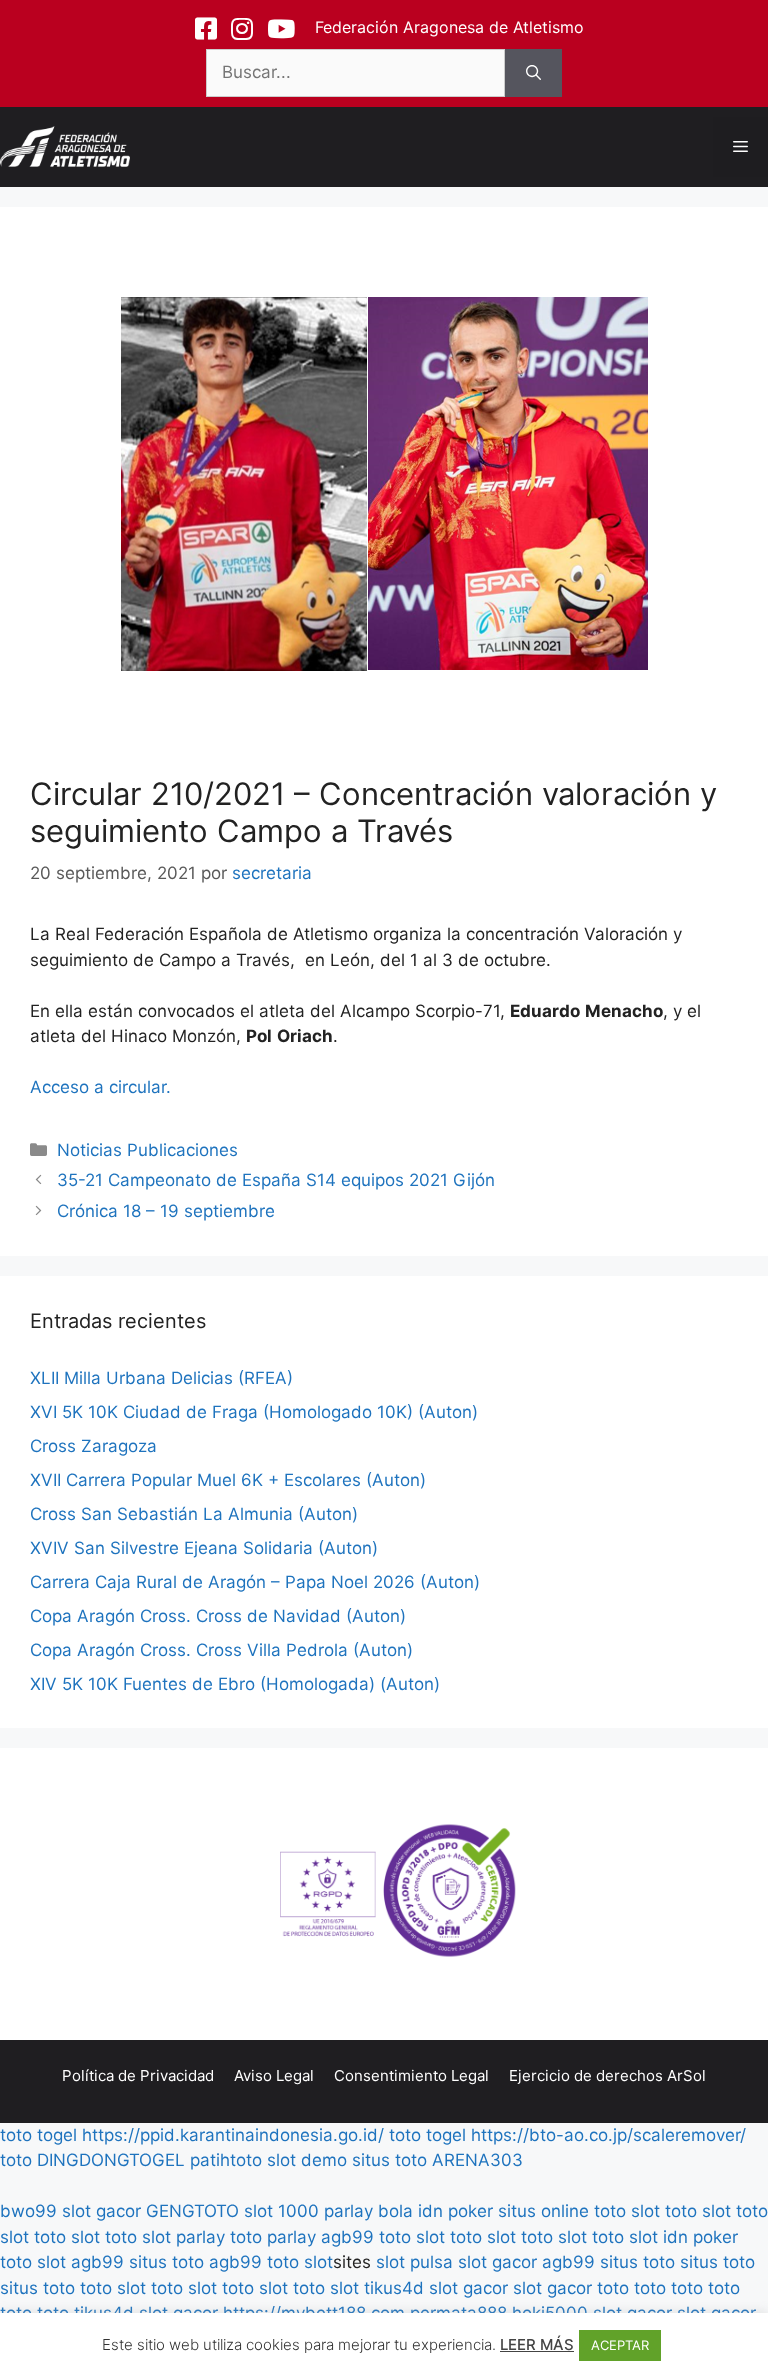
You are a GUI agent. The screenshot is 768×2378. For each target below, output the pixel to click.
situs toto (389, 2160)
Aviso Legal (274, 2075)
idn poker (455, 2211)
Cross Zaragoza (93, 1446)
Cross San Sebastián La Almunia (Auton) (194, 1514)
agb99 (347, 2237)
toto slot (627, 2211)
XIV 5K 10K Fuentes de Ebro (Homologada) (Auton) (235, 1684)
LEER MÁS (537, 2344)
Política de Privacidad (138, 2075)
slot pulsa (414, 2262)
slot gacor (101, 2211)
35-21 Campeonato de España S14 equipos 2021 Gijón (276, 1180)
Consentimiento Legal (411, 2075)
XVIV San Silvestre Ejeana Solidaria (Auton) (204, 1548)
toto (16, 2160)
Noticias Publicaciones (147, 1150)
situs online (543, 2211)
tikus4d (394, 2288)
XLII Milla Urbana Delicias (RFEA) (161, 1378)
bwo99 (28, 2211)
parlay (200, 2237)
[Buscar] (533, 73)
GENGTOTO (192, 2211)
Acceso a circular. (100, 1087)
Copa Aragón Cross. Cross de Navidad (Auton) (218, 1616)
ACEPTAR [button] (620, 2345)
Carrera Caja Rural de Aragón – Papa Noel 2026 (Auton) (255, 1582)
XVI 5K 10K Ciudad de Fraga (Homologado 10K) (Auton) (254, 1412)
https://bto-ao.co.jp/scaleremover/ (608, 2135)
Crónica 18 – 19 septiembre (166, 1211)
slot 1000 (281, 2211)
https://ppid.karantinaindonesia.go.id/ (233, 2135)
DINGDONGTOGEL (111, 2160)
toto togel (38, 2135)
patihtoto (226, 2160)
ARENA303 (477, 2160)
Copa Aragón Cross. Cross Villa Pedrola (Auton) (221, 1650)
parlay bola (368, 2211)
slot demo (307, 2160)
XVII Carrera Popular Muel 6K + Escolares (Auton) (228, 1480)
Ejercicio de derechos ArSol (607, 2075)
